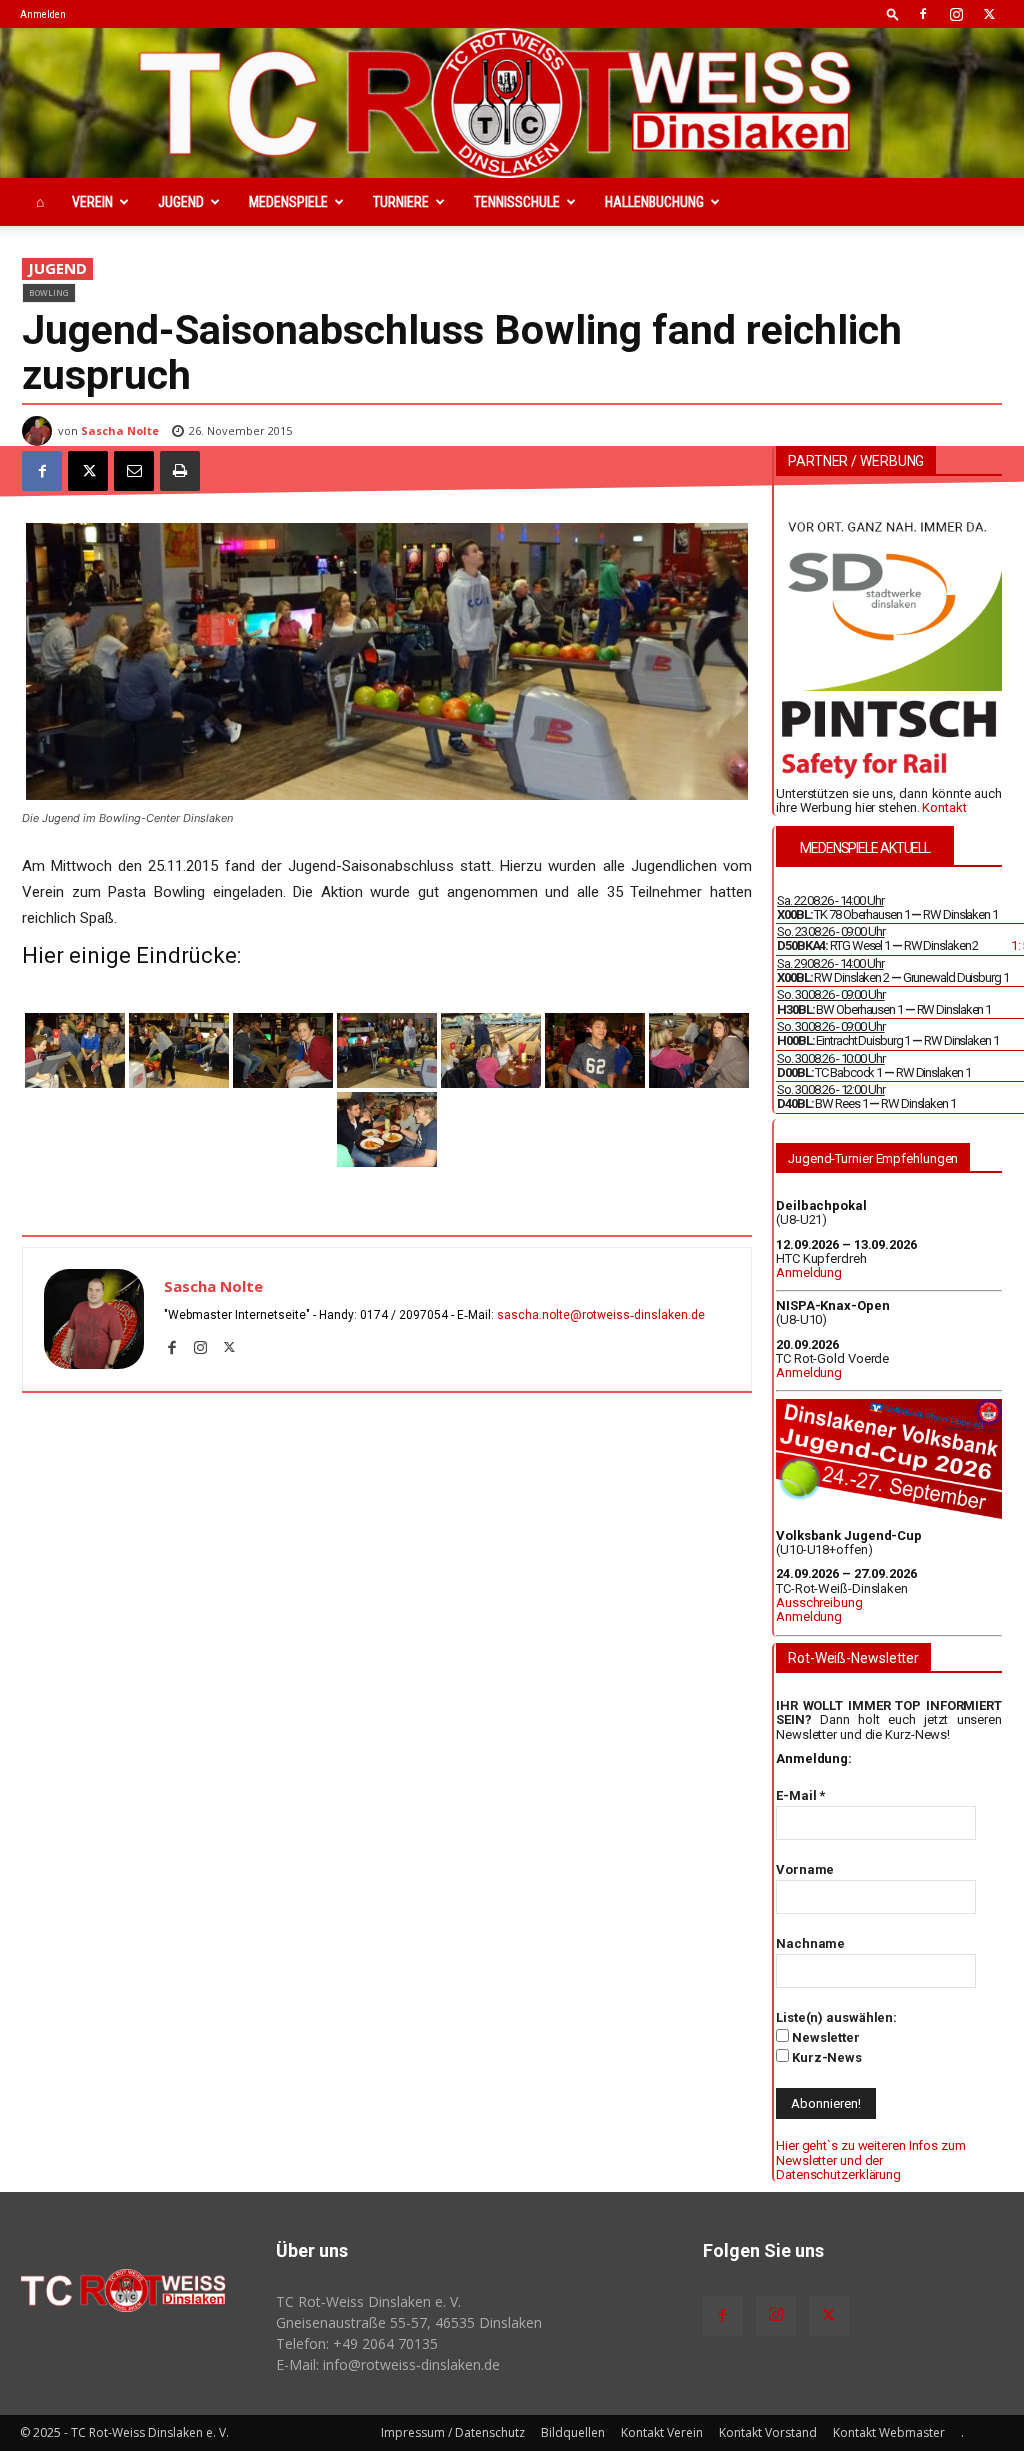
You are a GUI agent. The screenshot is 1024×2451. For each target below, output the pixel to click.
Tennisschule (517, 202)
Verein (92, 202)
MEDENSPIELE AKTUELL (865, 848)
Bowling (49, 292)
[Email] (134, 471)
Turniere (401, 202)
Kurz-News (825, 2057)
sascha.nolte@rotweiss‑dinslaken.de (601, 1315)
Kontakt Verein (662, 2432)
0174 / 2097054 (404, 1315)
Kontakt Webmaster (889, 2432)
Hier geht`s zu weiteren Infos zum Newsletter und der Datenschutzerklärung (871, 2160)
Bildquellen (573, 2432)
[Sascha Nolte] (40, 431)
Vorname (805, 1869)
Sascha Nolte (120, 430)
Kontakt (944, 807)
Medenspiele (288, 202)
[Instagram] (956, 14)
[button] (893, 13)
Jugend (181, 202)
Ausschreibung (819, 1602)
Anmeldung (809, 1272)
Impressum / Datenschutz (453, 2432)
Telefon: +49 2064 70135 (357, 2343)
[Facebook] (923, 14)
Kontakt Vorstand (768, 2432)
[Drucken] (180, 471)
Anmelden (43, 14)
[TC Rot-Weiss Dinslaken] (512, 103)
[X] (989, 14)
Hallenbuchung (654, 202)
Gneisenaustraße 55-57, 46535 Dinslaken (409, 2322)
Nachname (810, 1943)
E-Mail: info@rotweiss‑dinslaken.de (388, 2364)
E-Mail (800, 1795)
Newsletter (824, 2037)
